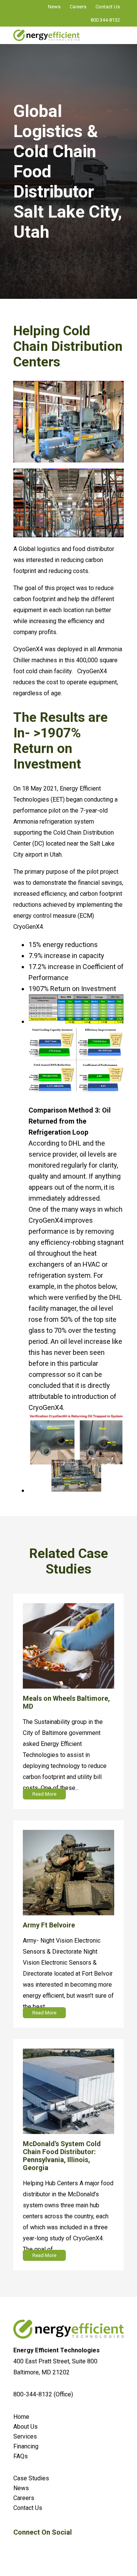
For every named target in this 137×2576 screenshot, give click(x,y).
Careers (78, 7)
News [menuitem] (21, 2488)
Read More (44, 1794)
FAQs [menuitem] (21, 2456)
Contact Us (108, 7)
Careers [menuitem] (24, 2498)
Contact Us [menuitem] (28, 2508)
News (54, 7)
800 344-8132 (105, 20)
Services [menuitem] (25, 2436)
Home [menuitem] (21, 2417)
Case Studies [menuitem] (31, 2478)
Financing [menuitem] (26, 2446)
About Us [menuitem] (25, 2427)
